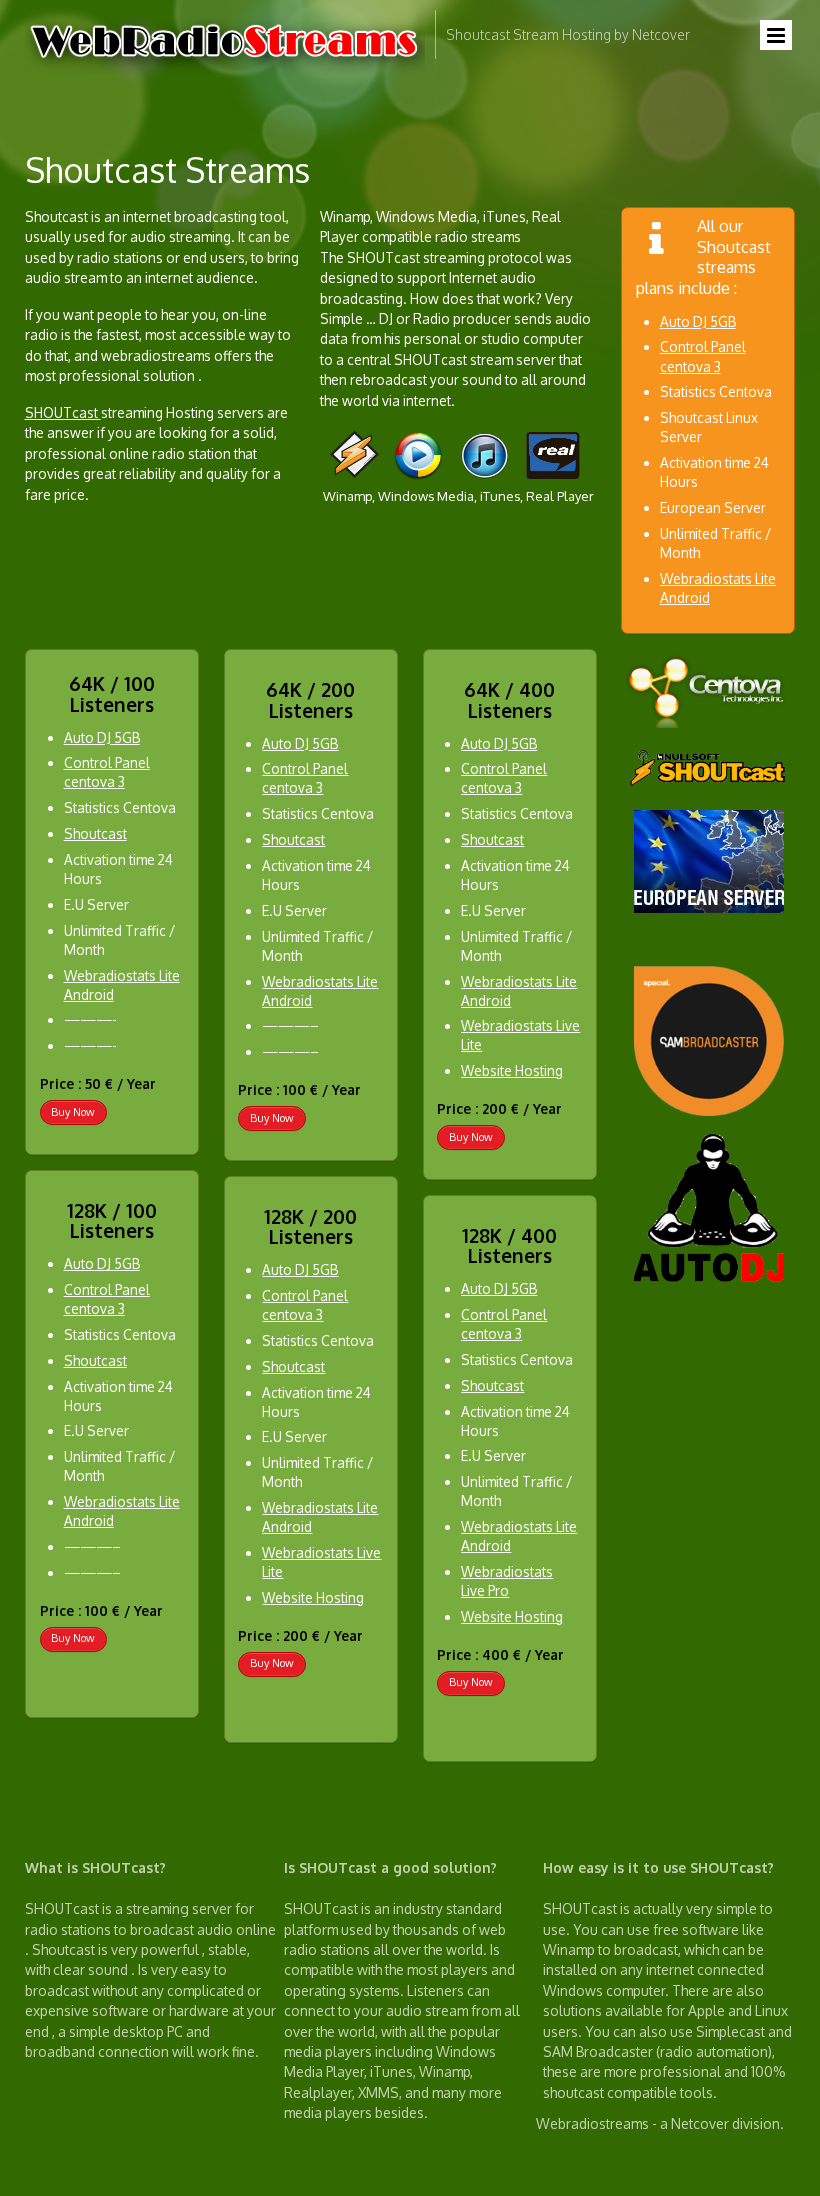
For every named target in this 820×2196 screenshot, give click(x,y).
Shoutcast (94, 833)
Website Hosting (313, 1597)
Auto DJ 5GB (698, 321)
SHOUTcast (63, 412)
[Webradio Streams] (225, 72)
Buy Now (73, 1111)
